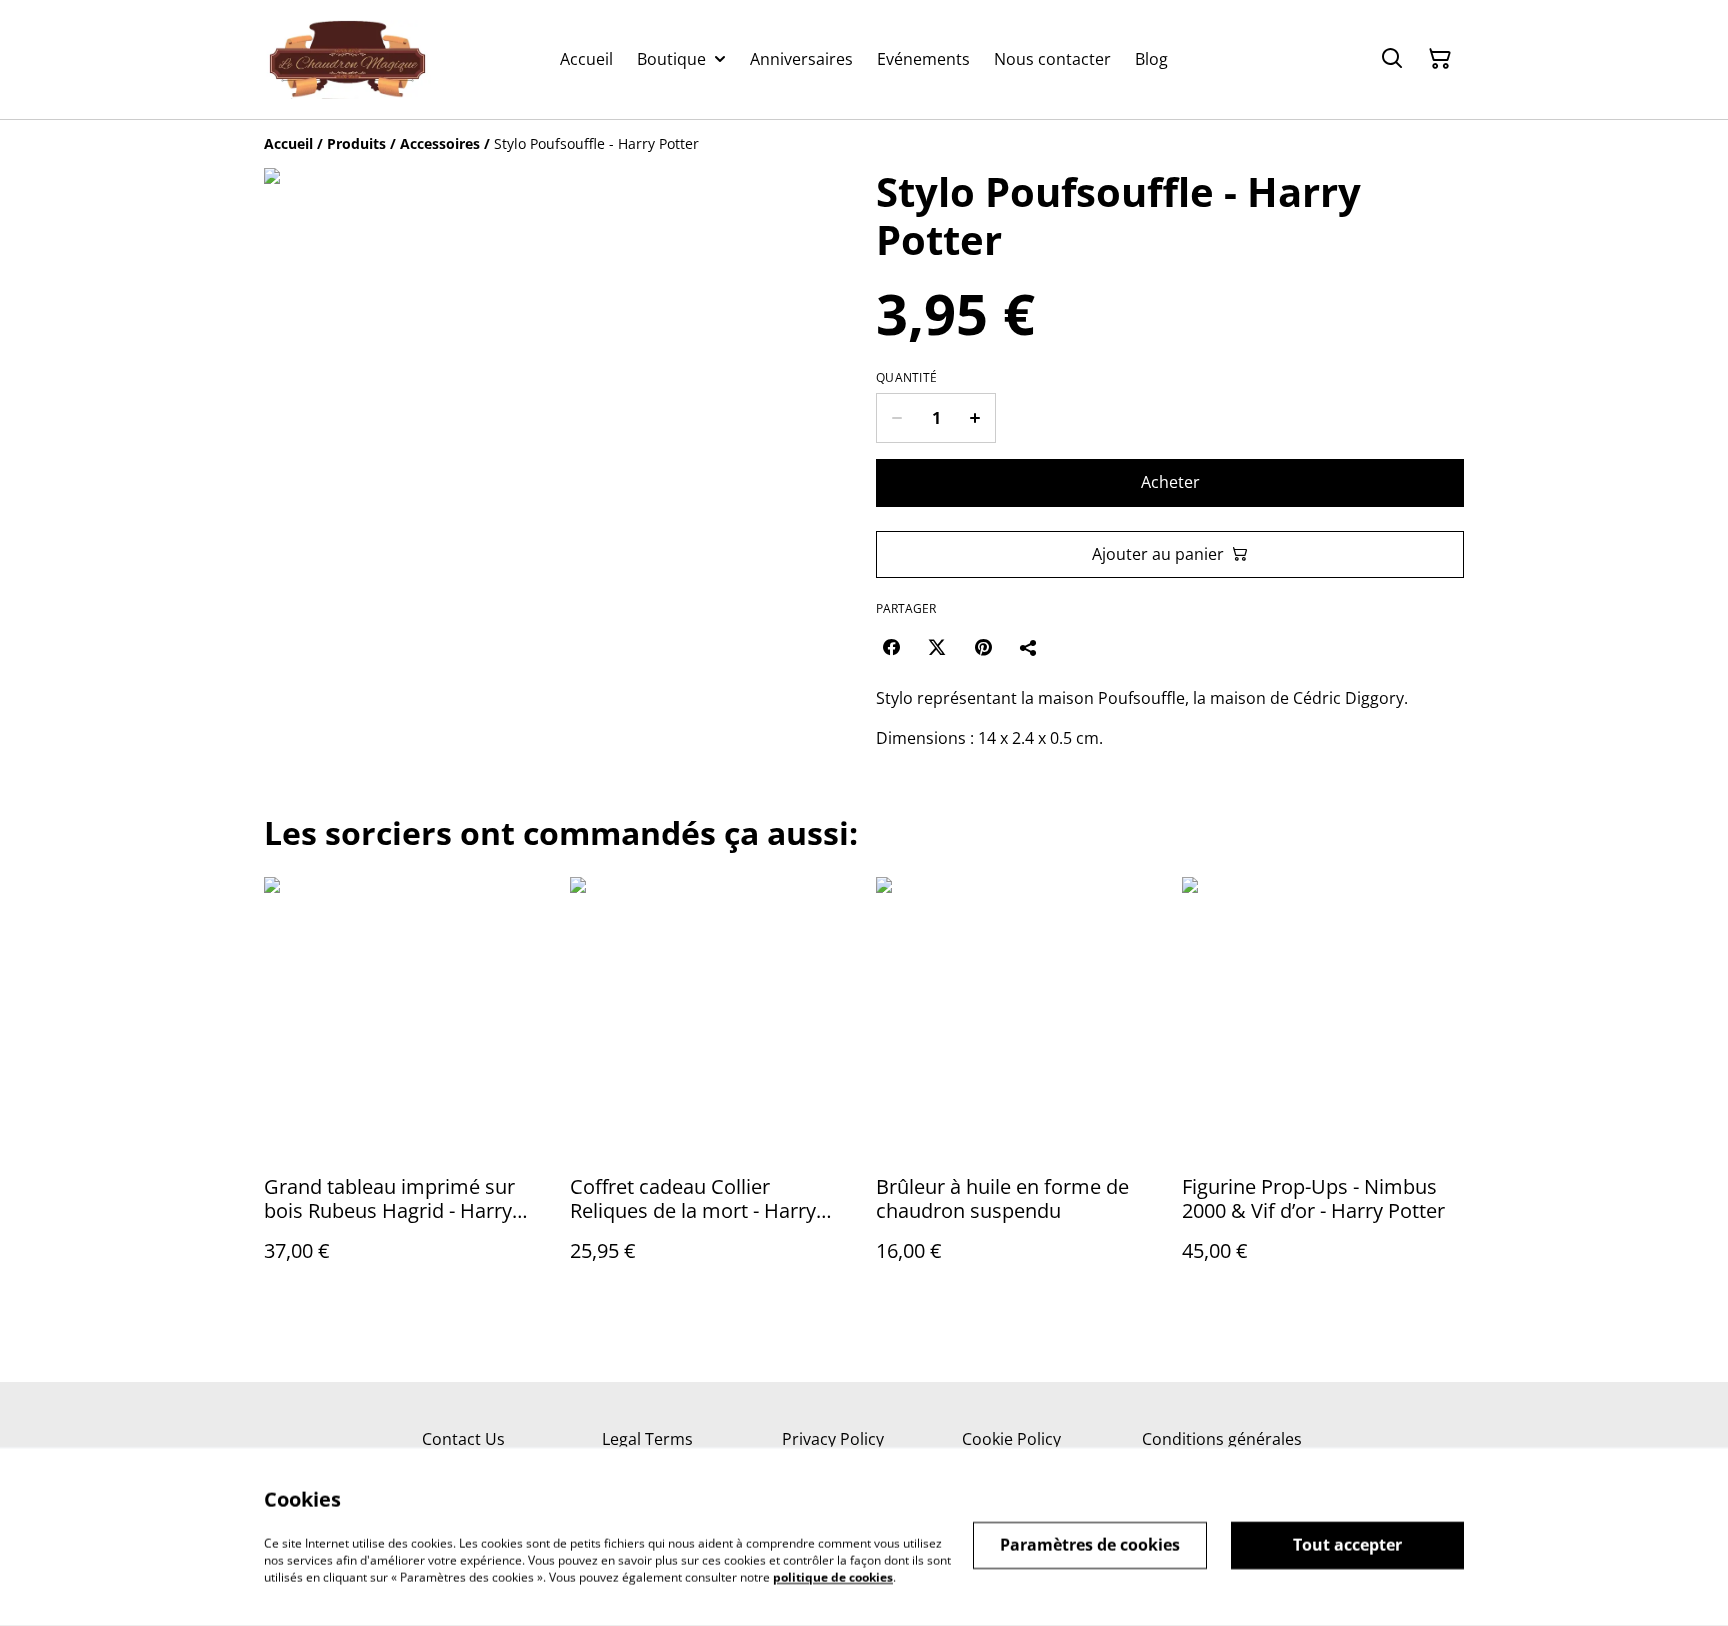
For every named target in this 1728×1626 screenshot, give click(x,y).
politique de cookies (833, 1576)
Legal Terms (647, 1439)
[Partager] (1029, 647)
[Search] (1392, 59)
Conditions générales (1222, 1439)
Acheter (1170, 482)
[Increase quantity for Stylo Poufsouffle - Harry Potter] (975, 418)
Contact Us (463, 1439)
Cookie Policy (1011, 1439)
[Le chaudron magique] (347, 59)
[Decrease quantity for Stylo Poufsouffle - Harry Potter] (896, 418)
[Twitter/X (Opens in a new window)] (937, 647)
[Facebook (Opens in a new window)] (891, 647)
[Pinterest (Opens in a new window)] (983, 647)
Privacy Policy (833, 1439)
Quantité (906, 378)
